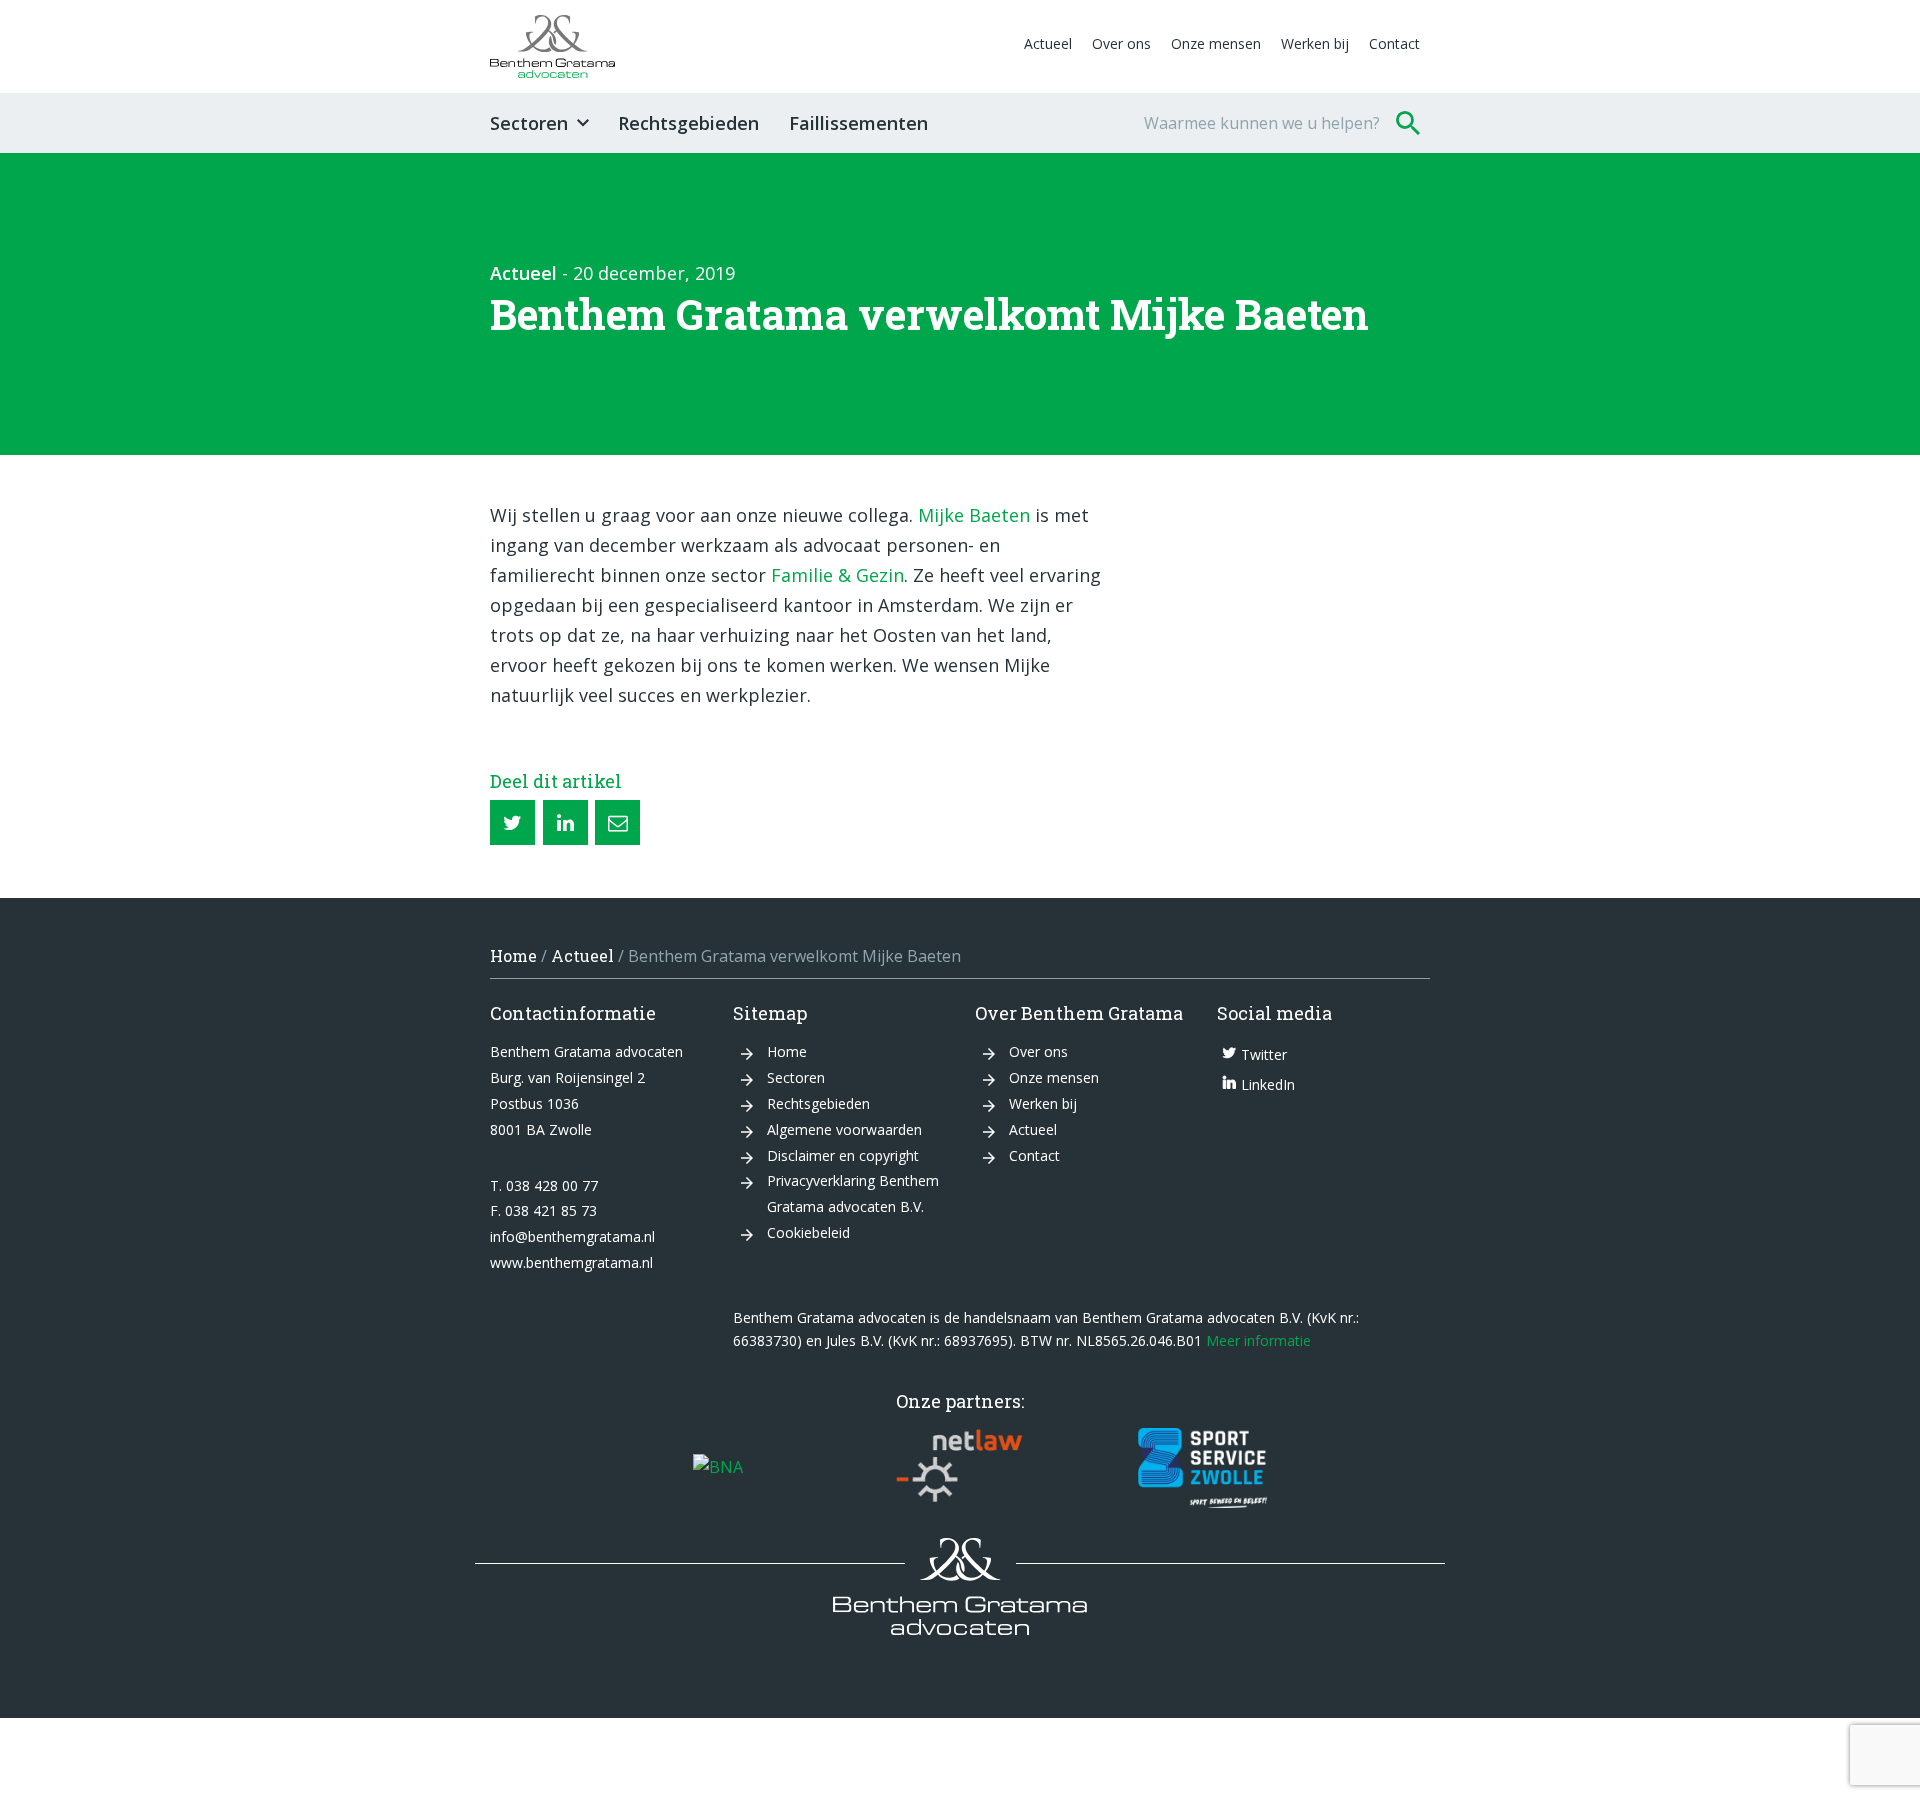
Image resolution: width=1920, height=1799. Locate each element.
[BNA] (718, 1468)
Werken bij (1315, 43)
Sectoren (529, 123)
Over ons (1121, 43)
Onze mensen (1216, 43)
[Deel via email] (617, 822)
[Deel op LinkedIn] (565, 822)
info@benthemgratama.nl (572, 1236)
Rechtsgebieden (688, 123)
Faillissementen (858, 123)
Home (513, 955)
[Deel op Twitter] (512, 822)
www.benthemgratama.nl (571, 1262)
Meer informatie (1258, 1340)
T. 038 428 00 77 (544, 1185)
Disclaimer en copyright (843, 1155)
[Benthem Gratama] (752, 46)
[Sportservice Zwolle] (1202, 1468)
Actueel (1048, 43)
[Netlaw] (960, 1468)
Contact (1394, 43)
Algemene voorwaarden (844, 1129)
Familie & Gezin (837, 575)
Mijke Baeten (974, 515)
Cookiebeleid (808, 1232)
